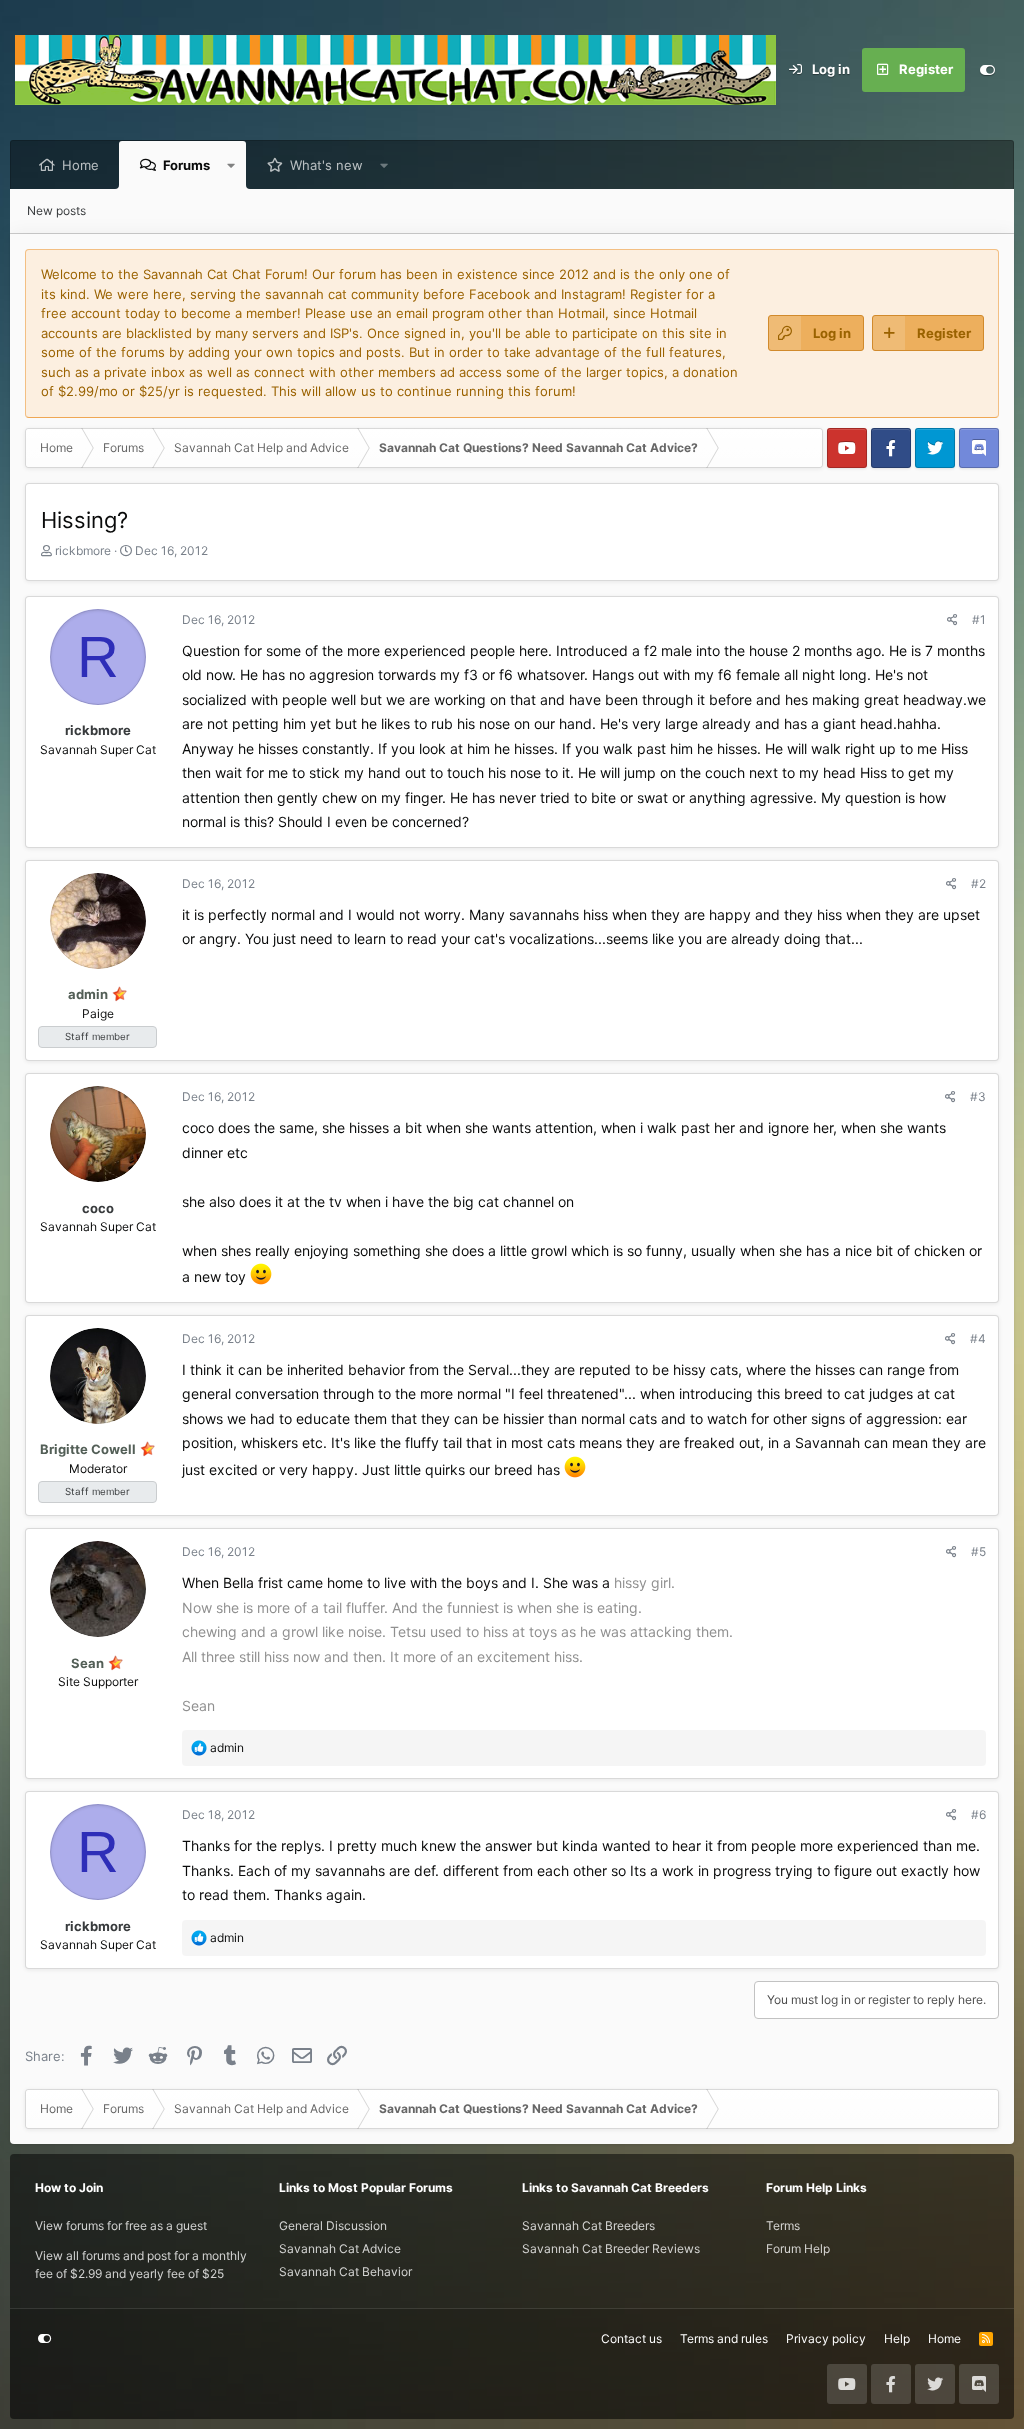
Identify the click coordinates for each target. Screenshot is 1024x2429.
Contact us (631, 2338)
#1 (979, 619)
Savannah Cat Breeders (588, 2225)
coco (98, 1208)
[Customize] (987, 70)
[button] (231, 165)
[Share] (952, 620)
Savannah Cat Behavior (345, 2271)
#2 (978, 883)
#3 (978, 1096)
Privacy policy (826, 2338)
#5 (978, 1551)
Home (80, 165)
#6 (978, 1814)
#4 (978, 1338)
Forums (186, 165)
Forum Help (798, 2248)
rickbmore (83, 550)
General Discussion (333, 2225)
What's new (326, 165)
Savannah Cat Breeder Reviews (611, 2248)
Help (897, 2338)
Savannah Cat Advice (340, 2248)
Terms (783, 2225)
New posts (56, 210)
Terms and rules (724, 2338)
